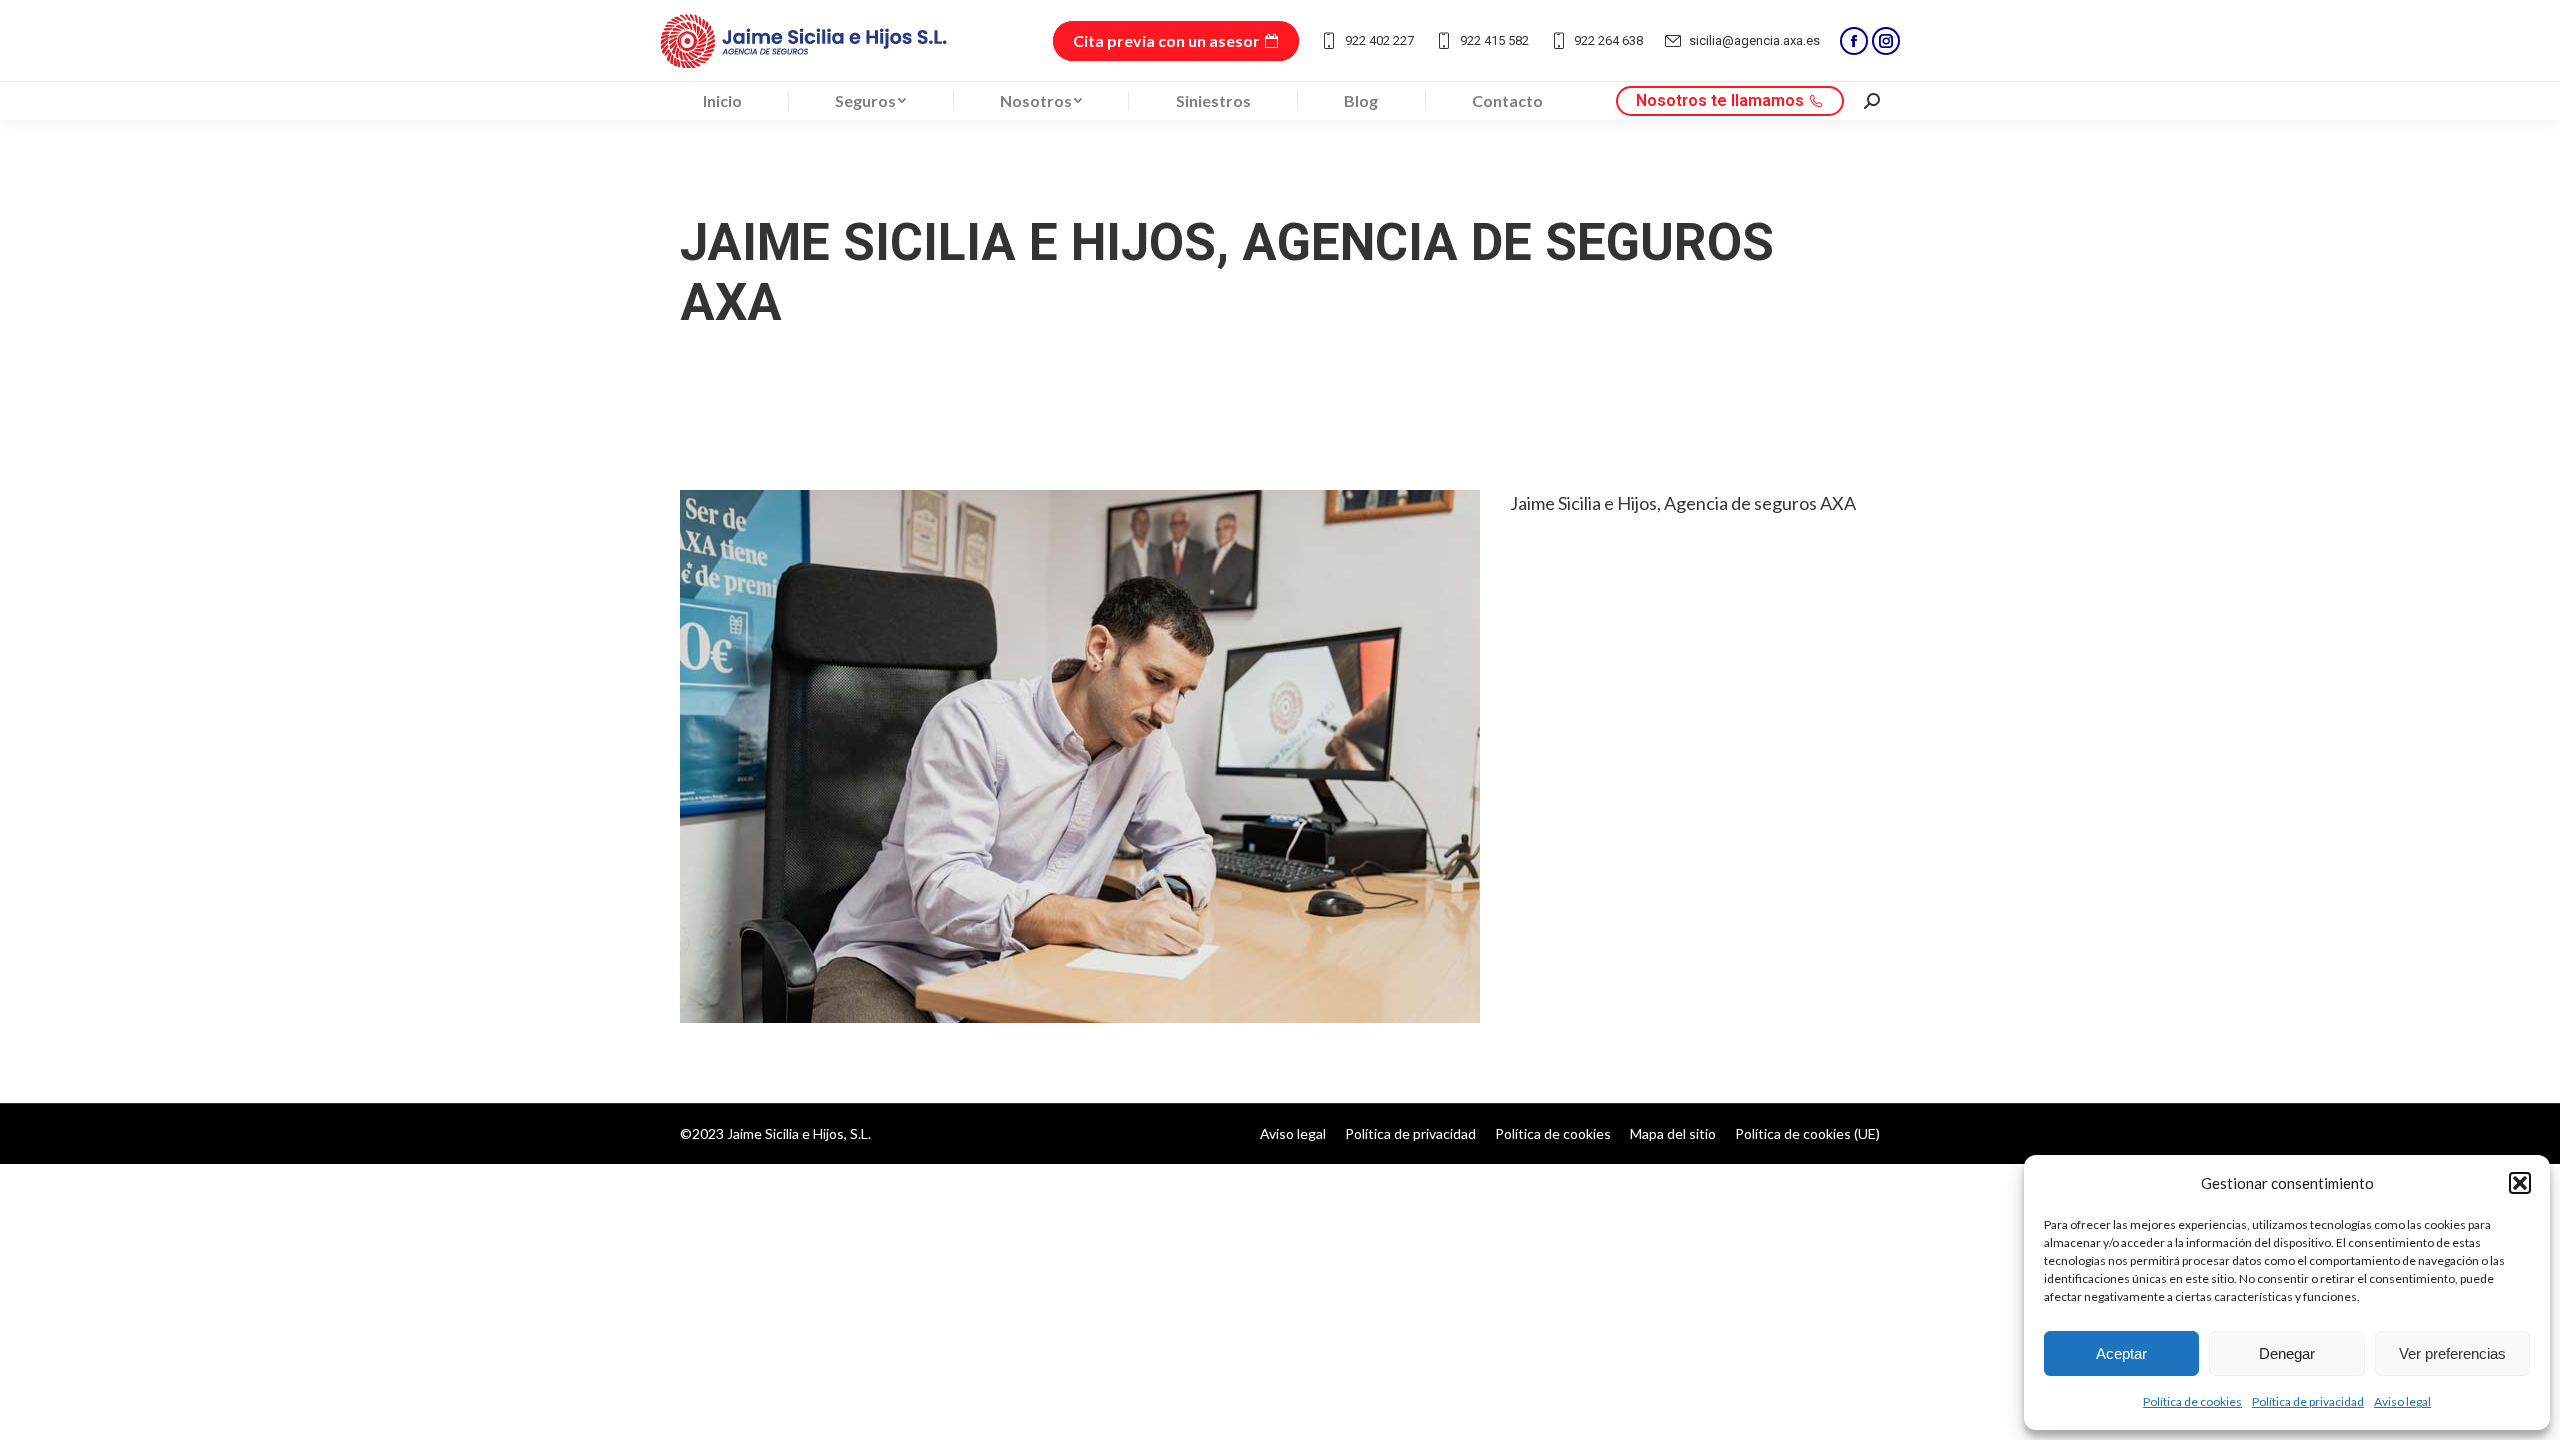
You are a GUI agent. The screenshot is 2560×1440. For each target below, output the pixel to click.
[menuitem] (722, 101)
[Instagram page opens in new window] (1886, 41)
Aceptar (2121, 1353)
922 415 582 (1494, 40)
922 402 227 (1379, 40)
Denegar (2287, 1353)
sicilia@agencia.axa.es (1754, 40)
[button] (2520, 1183)
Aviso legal (2402, 1401)
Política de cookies (2192, 1401)
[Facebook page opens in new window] (1854, 41)
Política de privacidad (2308, 1401)
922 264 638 (1608, 40)
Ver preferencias (2452, 1353)
